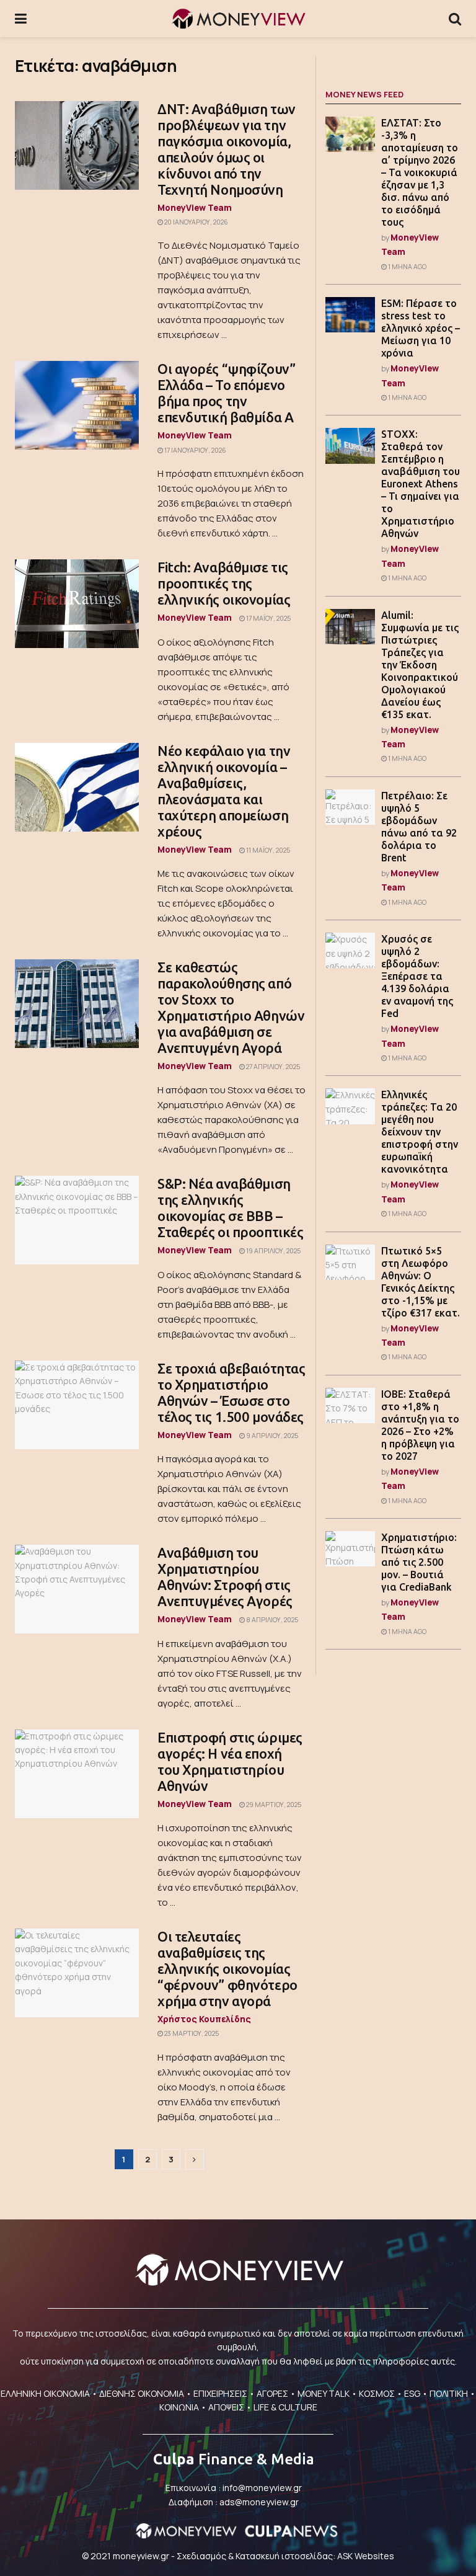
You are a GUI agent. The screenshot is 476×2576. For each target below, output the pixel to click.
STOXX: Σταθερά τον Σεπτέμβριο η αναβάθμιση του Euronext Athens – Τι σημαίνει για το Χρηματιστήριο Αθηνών (421, 484)
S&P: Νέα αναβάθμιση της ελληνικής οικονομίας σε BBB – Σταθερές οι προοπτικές (230, 1208)
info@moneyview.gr (262, 2488)
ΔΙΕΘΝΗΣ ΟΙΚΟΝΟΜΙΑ (142, 2393)
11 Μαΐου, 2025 (267, 850)
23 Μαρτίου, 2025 (191, 2033)
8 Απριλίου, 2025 (271, 1620)
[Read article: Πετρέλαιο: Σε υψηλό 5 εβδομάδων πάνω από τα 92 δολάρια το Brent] (350, 807)
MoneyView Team (195, 207)
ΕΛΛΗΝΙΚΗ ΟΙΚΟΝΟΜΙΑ (45, 2393)
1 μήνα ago (407, 267)
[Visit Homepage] (238, 19)
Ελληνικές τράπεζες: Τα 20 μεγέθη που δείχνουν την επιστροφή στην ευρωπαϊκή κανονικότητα (420, 1132)
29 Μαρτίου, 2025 (273, 1805)
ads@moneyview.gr (259, 2502)
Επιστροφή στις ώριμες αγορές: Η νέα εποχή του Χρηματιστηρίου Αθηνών (230, 1761)
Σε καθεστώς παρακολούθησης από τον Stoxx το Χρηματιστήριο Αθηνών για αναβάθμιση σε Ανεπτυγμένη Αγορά (231, 1007)
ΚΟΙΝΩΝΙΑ (179, 2407)
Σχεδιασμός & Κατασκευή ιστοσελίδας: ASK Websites (285, 2556)
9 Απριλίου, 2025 (271, 1436)
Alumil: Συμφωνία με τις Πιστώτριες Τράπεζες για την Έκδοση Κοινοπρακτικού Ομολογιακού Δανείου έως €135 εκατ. (420, 665)
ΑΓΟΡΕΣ (272, 2393)
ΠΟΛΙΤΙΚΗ (449, 2393)
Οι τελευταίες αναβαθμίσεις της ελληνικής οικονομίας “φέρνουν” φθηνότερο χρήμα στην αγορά (227, 1969)
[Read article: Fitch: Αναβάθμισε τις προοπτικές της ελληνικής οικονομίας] (77, 604)
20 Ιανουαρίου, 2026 (196, 222)
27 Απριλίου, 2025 (272, 1067)
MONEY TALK (324, 2393)
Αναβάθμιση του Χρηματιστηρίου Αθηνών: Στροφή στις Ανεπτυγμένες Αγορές (225, 1577)
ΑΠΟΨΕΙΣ (226, 2407)
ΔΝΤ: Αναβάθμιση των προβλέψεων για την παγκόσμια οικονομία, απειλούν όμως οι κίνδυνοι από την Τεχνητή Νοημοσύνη (227, 149)
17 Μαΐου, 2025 (268, 618)
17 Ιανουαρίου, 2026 (195, 450)
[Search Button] (455, 19)
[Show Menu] (21, 19)
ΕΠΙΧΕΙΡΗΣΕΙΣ (220, 2393)
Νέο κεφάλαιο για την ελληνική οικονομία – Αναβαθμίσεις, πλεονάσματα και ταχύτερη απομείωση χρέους (224, 791)
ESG (412, 2393)
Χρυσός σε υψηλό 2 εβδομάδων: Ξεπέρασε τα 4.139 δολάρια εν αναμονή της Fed (417, 976)
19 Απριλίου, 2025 (273, 1251)
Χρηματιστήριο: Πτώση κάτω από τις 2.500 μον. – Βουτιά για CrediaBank (419, 1562)
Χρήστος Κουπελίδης (204, 2019)
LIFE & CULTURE (285, 2407)
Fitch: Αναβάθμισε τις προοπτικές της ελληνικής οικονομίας (224, 583)
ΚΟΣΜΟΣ (377, 2393)
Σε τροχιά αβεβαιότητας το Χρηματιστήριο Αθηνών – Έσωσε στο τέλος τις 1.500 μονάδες (231, 1392)
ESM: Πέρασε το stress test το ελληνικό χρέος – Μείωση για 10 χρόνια (421, 328)
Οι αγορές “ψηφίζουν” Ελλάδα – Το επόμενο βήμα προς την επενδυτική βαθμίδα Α (226, 393)
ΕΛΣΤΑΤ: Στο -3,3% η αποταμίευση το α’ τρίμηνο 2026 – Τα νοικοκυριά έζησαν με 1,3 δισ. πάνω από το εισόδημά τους (420, 172)
